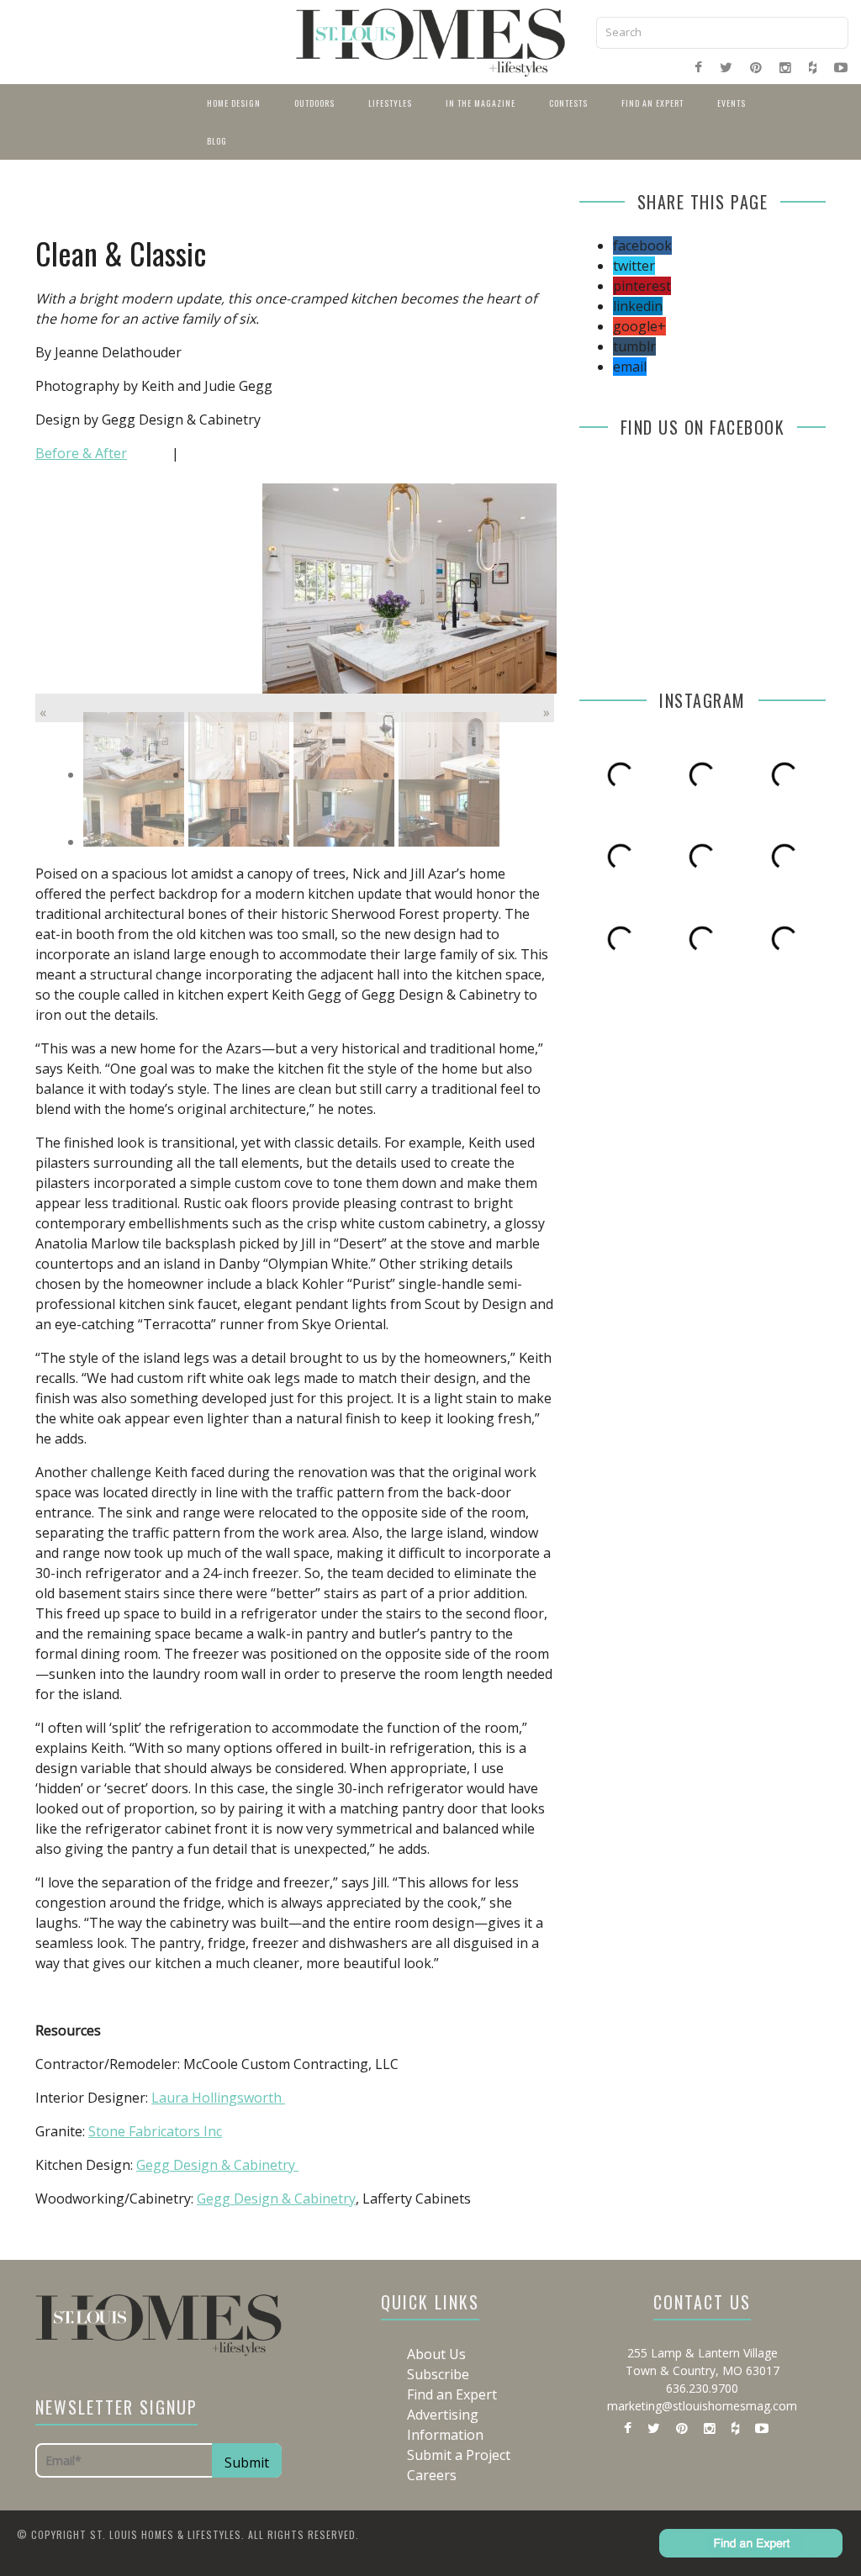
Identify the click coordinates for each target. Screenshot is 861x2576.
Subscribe (438, 2374)
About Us (436, 2354)
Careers (432, 2475)
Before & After (81, 453)
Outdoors (314, 103)
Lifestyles (390, 103)
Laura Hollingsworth (218, 2098)
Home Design (234, 103)
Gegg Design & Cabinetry (217, 2165)
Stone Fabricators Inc (155, 2131)
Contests (568, 103)
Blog (217, 141)
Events (732, 103)
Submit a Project (459, 2455)
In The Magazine (481, 103)
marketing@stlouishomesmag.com (702, 2406)
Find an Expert (652, 103)
